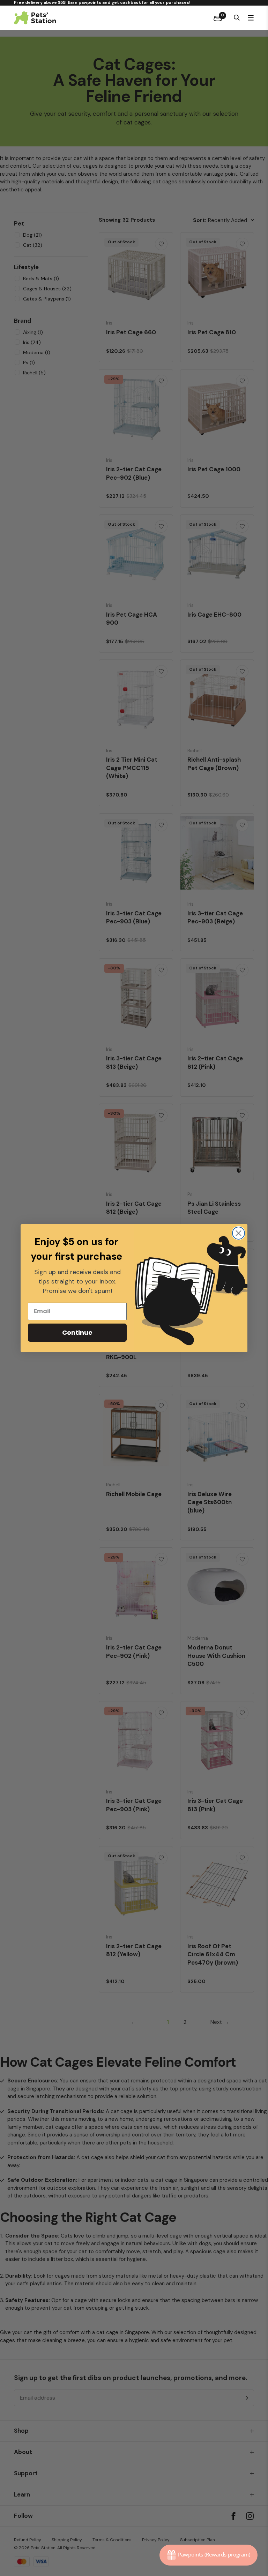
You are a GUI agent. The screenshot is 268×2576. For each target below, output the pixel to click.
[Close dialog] (239, 1233)
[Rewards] (209, 2555)
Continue (77, 1332)
